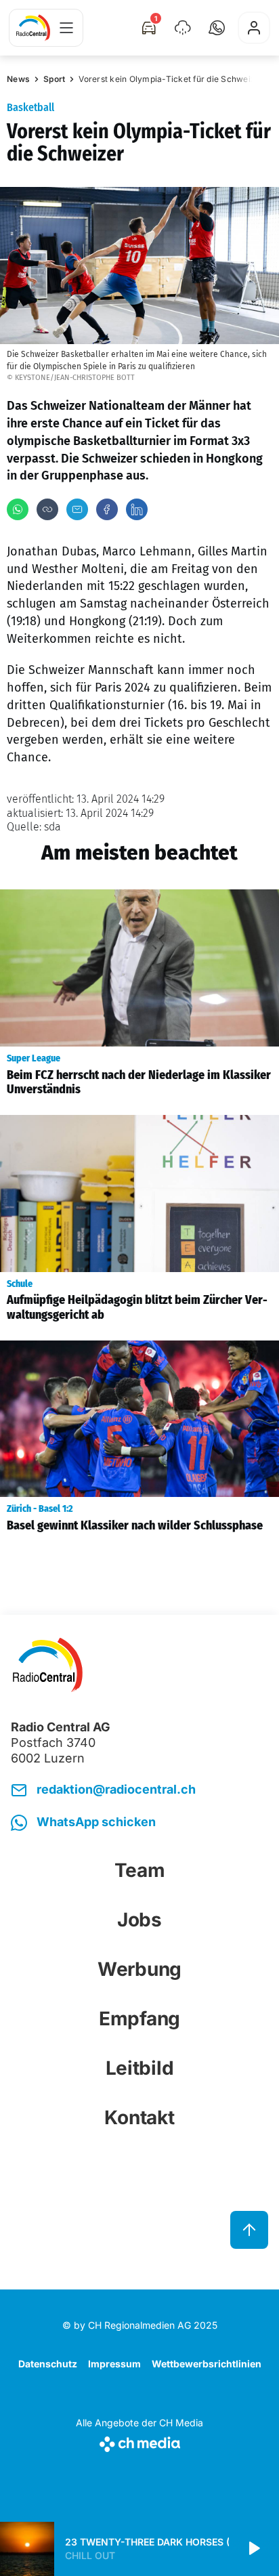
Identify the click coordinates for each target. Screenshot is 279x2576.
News (18, 79)
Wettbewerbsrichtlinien (207, 2364)
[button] (217, 28)
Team (140, 1870)
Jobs (139, 1920)
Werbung (139, 1969)
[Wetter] (183, 28)
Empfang (139, 2019)
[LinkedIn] (137, 509)
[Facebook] (107, 509)
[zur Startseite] (33, 28)
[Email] (77, 509)
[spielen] (253, 2549)
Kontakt (139, 2117)
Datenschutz (48, 2364)
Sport (54, 79)
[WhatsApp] (18, 509)
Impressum (114, 2364)
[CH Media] (139, 2442)
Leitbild (140, 2068)
